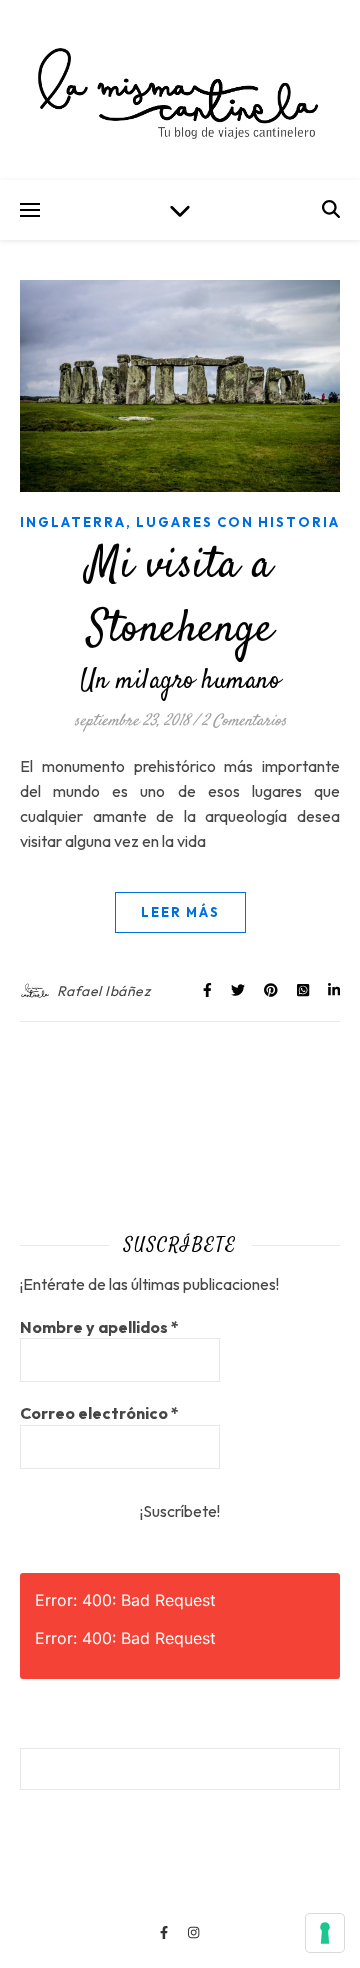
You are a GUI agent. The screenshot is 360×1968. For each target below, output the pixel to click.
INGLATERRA (73, 522)
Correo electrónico (99, 1413)
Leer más (180, 912)
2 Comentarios (244, 721)
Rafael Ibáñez (104, 991)
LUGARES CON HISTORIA (238, 522)
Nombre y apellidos (99, 1327)
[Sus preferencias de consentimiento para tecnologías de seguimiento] (325, 1933)
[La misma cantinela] (180, 90)
